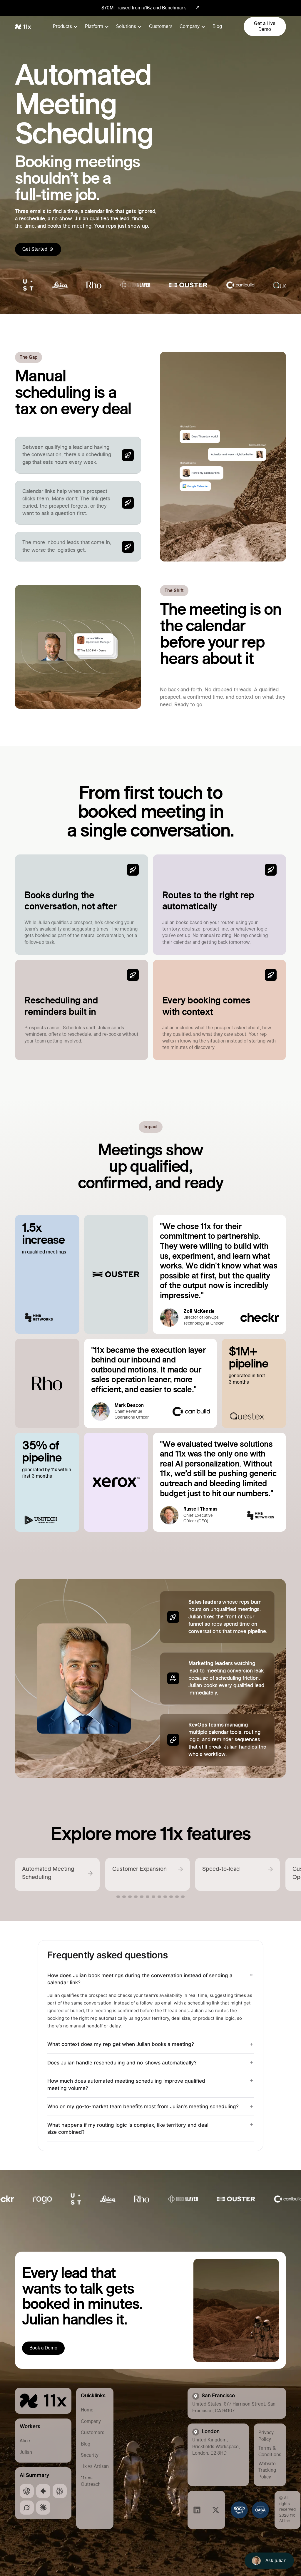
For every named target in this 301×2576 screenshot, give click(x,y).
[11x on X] (216, 2510)
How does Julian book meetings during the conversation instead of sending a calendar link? (140, 1979)
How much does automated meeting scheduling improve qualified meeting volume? (126, 2085)
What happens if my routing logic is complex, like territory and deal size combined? (128, 2129)
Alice (25, 2441)
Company (91, 2421)
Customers (161, 26)
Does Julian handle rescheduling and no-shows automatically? (122, 2063)
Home (87, 2410)
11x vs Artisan (95, 2466)
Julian (26, 2452)
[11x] (43, 2401)
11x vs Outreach (91, 2481)
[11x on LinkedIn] (27, 2491)
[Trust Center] (250, 2510)
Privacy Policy (266, 2436)
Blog (217, 26)
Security (90, 2455)
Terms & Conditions (270, 2451)
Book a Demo (43, 2348)
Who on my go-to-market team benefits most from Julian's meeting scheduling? (143, 2106)
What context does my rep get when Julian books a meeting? (121, 2044)
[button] (65, 26)
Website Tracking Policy (267, 2470)
